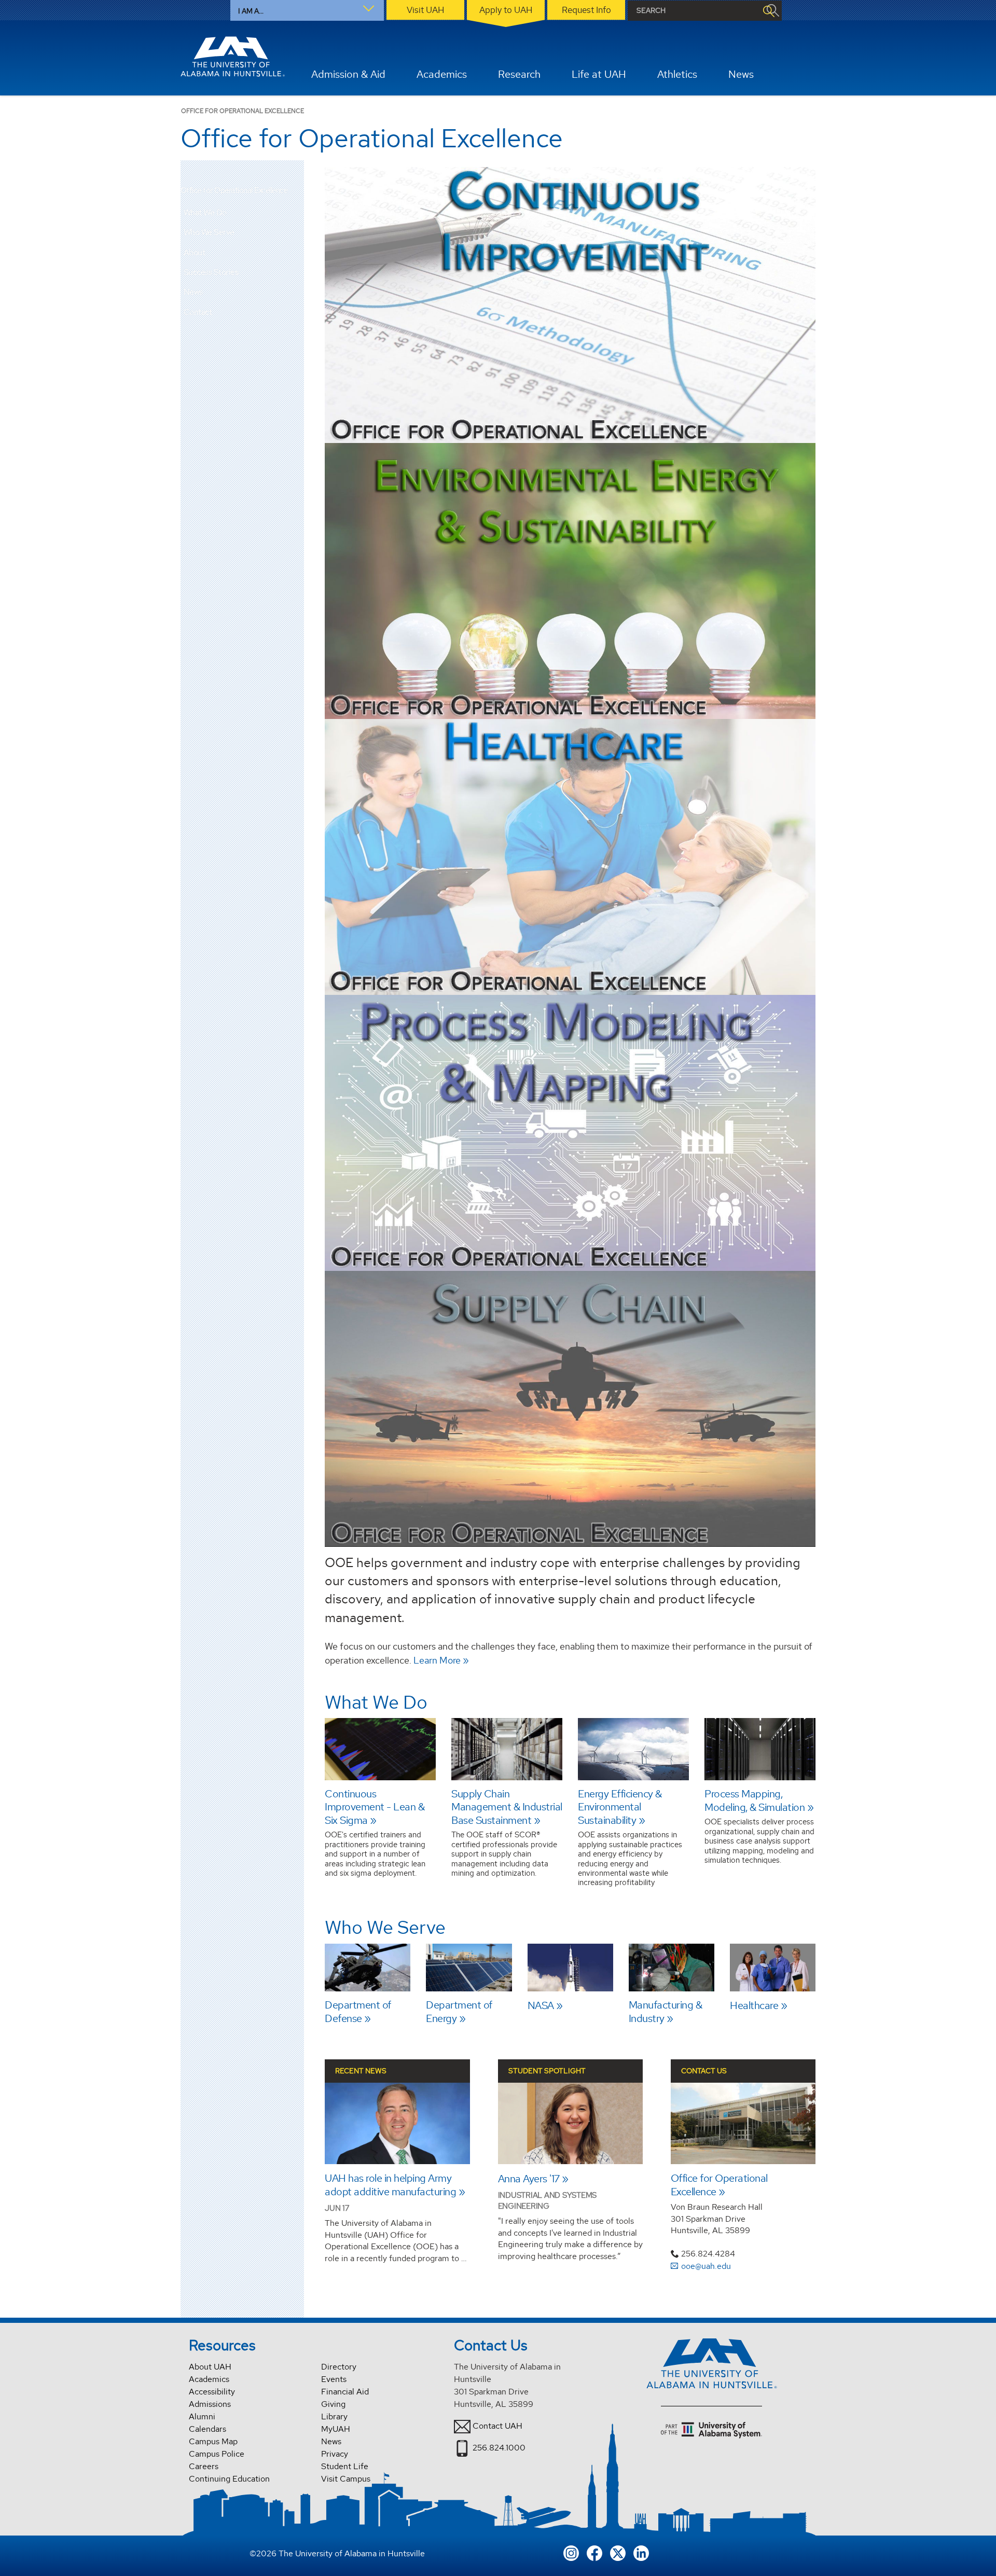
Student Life (345, 2466)
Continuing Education (229, 2479)
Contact (198, 312)
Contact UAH (497, 2426)
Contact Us (704, 2071)
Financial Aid (345, 2392)
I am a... (251, 11)
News (193, 292)
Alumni (202, 2416)
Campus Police (217, 2454)
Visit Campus (346, 2479)
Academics (209, 2379)
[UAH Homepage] (233, 57)
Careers (204, 2466)
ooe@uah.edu (706, 2266)
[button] (296, 213)
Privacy (335, 2454)
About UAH (210, 2367)
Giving (333, 2404)
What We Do (205, 212)
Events (334, 2379)
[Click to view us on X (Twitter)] (618, 2552)
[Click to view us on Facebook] (594, 2552)
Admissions (210, 2404)
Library (334, 2416)
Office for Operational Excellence (234, 191)
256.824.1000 (499, 2448)
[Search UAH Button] (768, 11)
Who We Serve (209, 232)
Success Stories (211, 272)
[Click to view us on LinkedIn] (641, 2552)
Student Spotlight (547, 2071)
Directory (339, 2367)
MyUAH (336, 2429)
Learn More (441, 1661)
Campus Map (213, 2441)
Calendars (208, 2429)
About (195, 252)
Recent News (361, 2071)
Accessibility (212, 2392)
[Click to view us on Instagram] (571, 2552)
